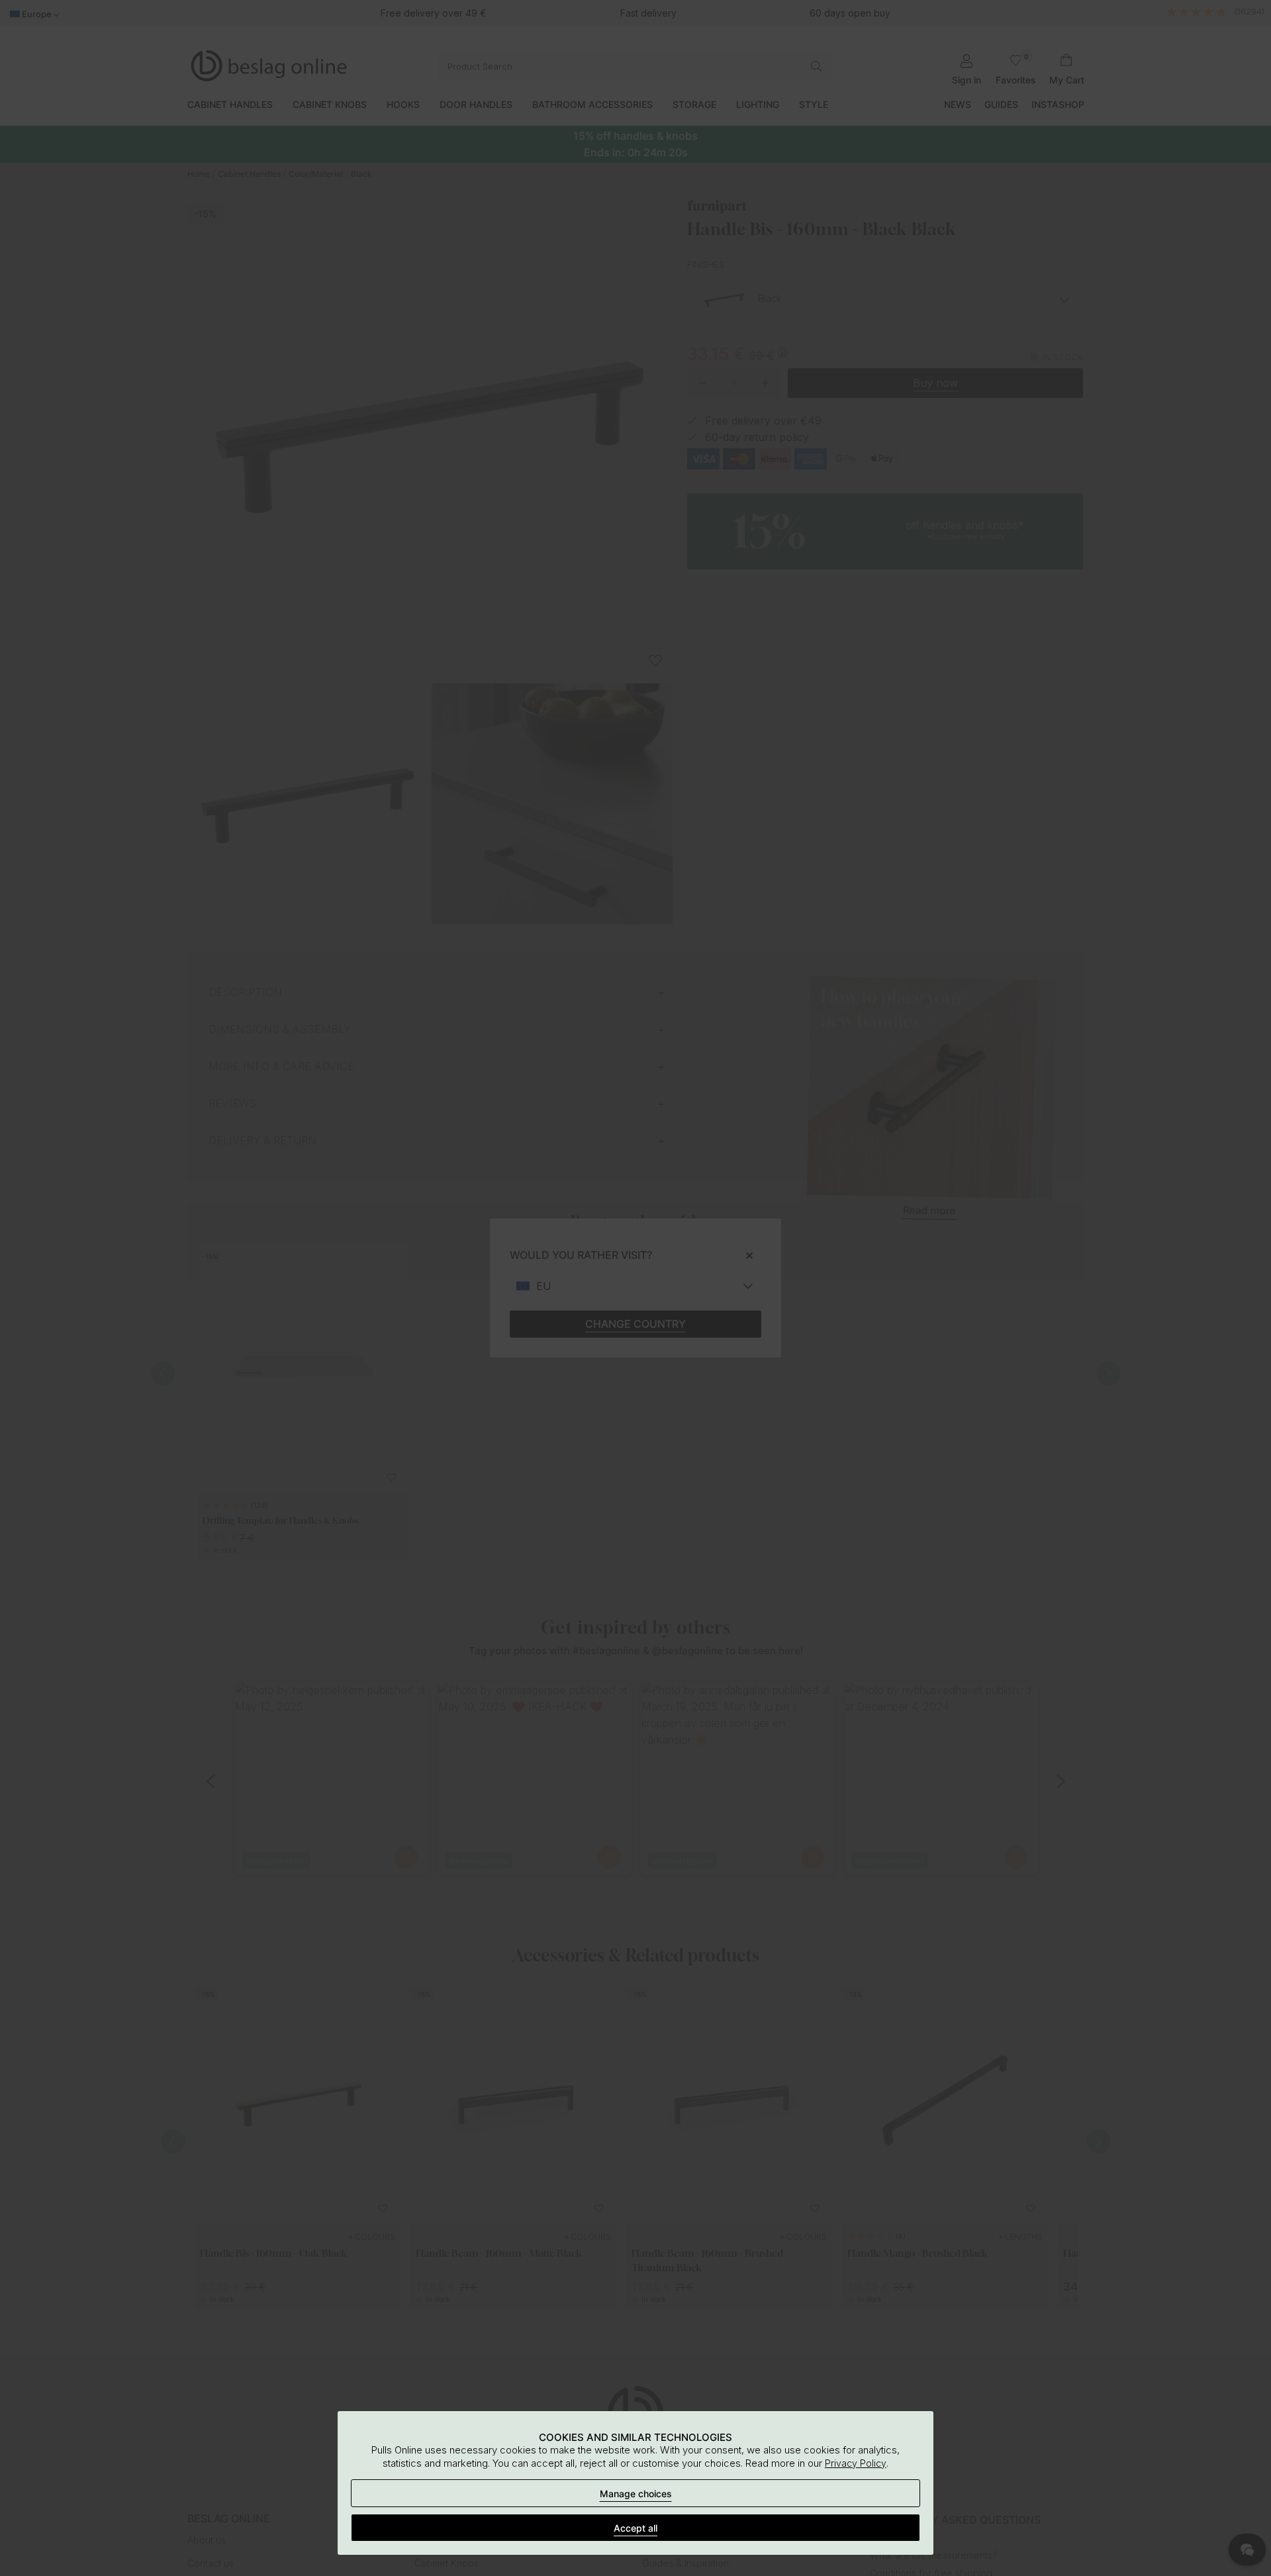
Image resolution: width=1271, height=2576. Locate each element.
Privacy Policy (856, 2463)
